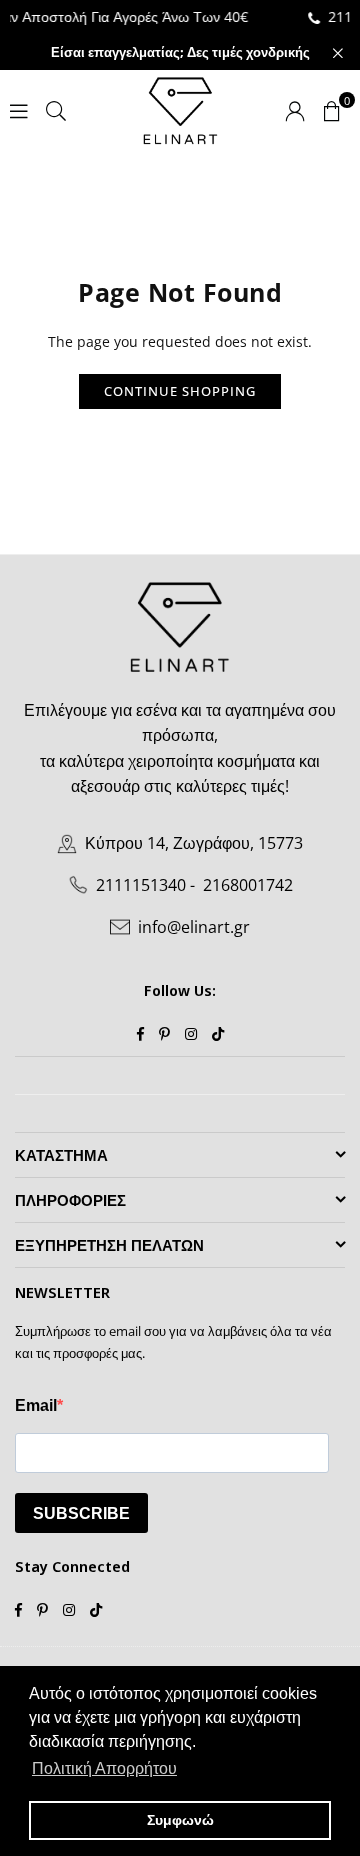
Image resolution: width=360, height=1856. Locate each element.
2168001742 (248, 885)
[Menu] (19, 109)
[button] (332, 110)
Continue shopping (180, 391)
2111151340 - (145, 885)
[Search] (56, 109)
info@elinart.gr (194, 927)
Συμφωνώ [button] (180, 1820)
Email (36, 1405)
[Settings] (295, 110)
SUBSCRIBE (81, 1513)
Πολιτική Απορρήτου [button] (104, 1768)
